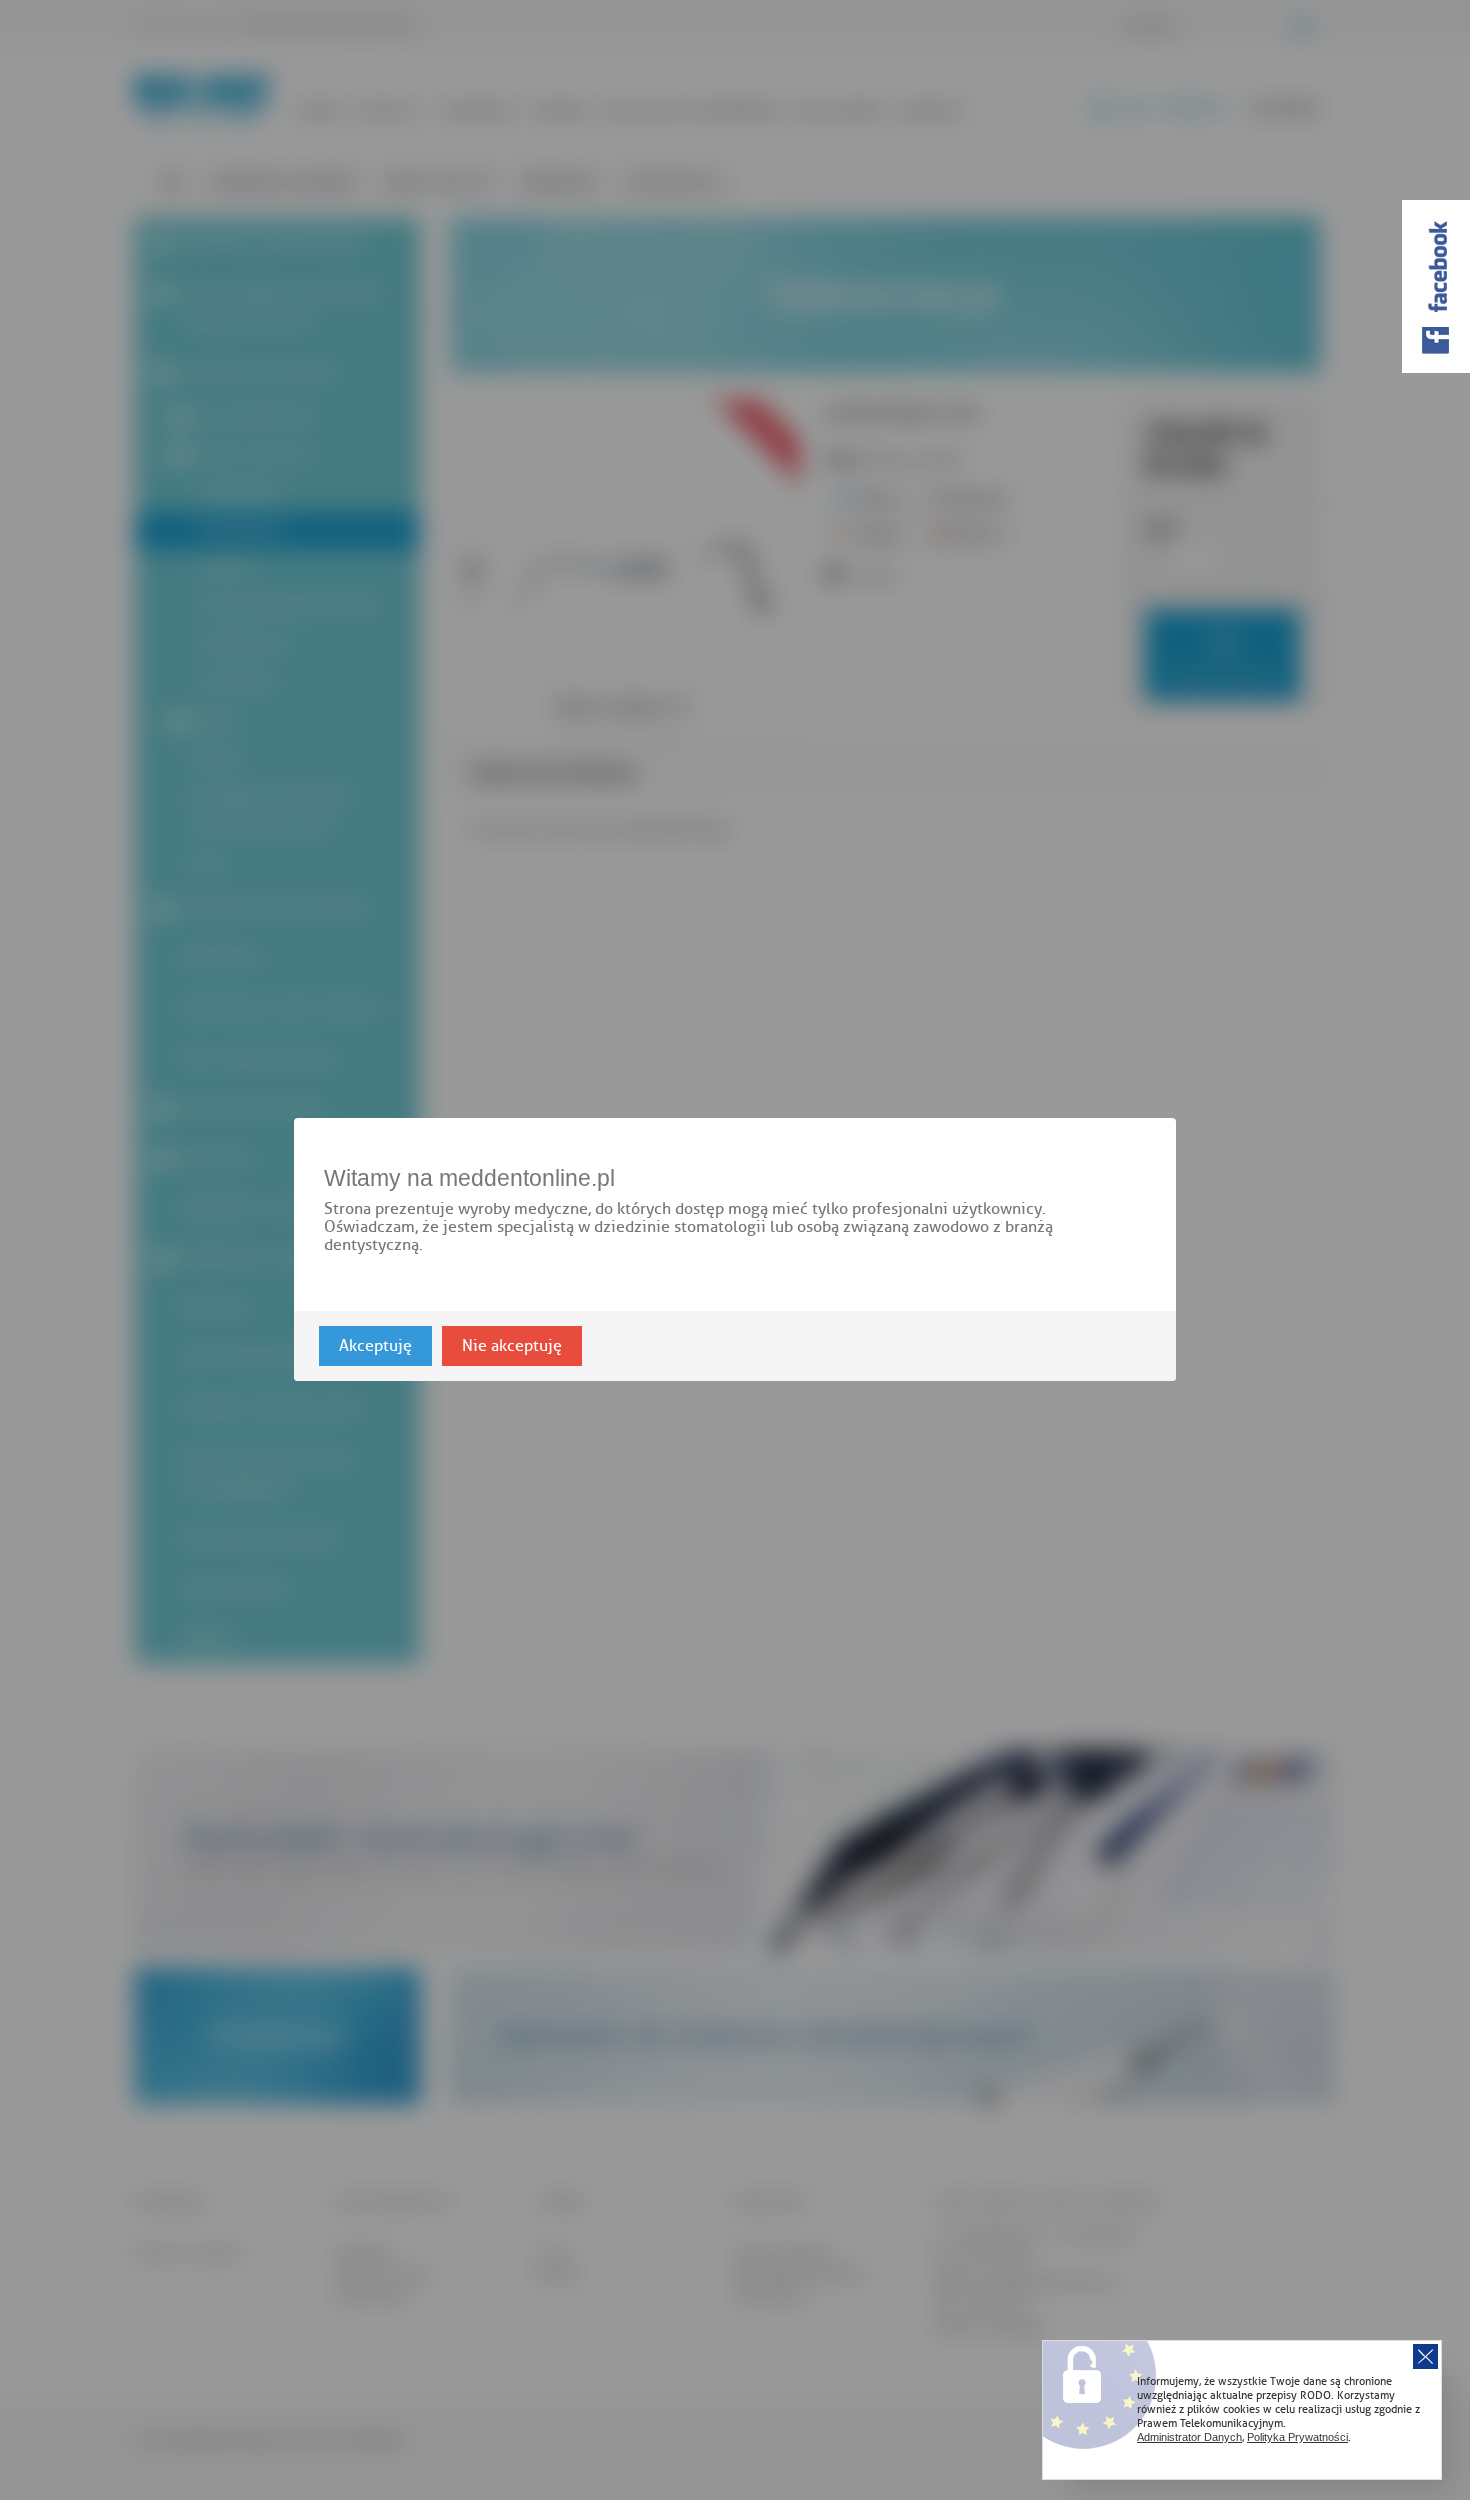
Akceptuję (375, 1347)
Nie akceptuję (512, 1347)
